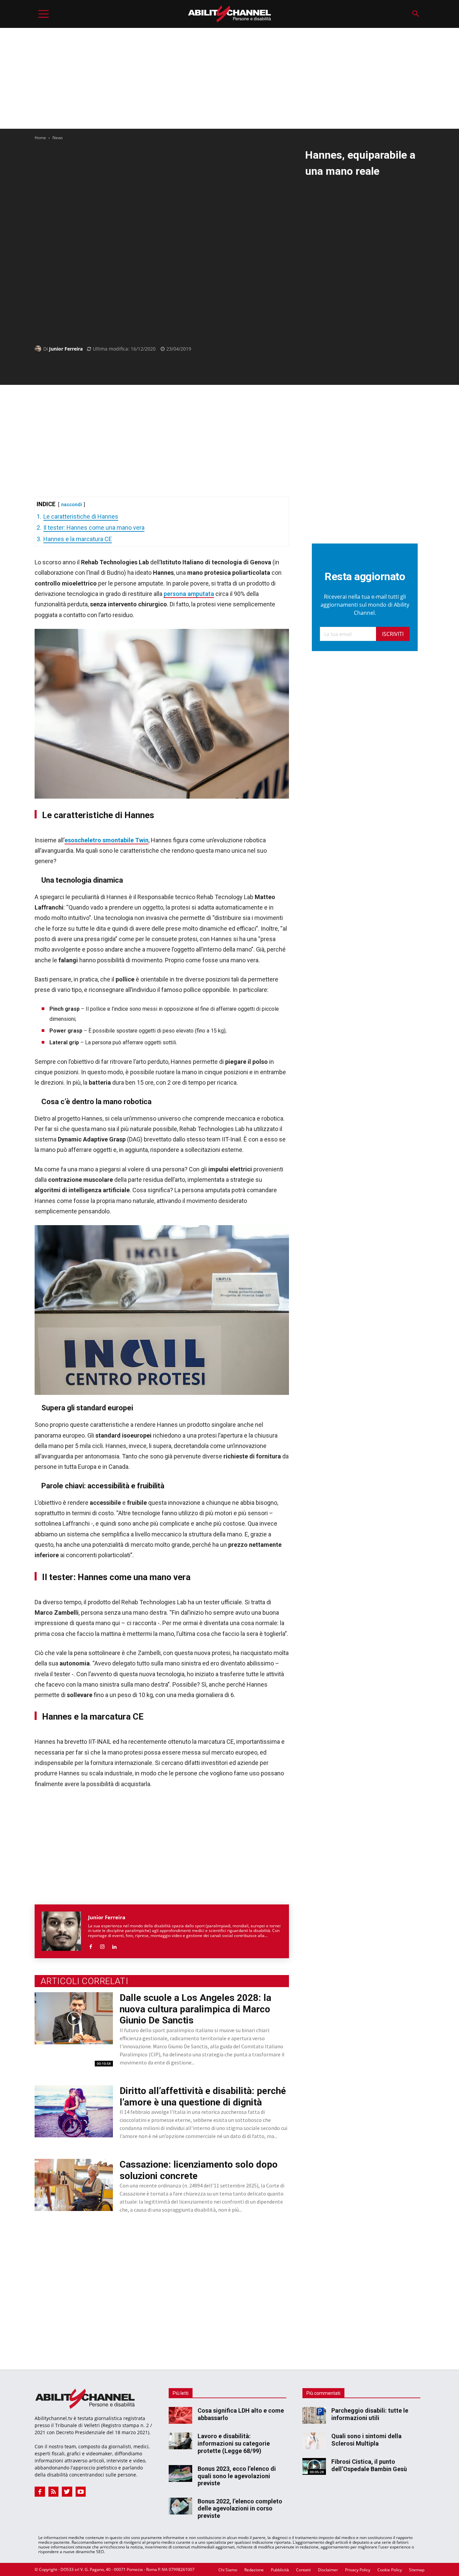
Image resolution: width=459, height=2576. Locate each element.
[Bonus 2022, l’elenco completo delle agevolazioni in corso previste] (180, 2506)
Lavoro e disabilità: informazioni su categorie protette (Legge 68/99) (234, 2443)
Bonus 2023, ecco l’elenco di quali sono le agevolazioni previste (237, 2476)
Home (40, 138)
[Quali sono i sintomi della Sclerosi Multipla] (314, 2441)
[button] (415, 14)
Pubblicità (280, 2570)
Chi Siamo (228, 2570)
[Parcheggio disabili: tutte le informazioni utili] (314, 2415)
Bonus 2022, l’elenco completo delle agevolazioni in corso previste (240, 2508)
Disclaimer (328, 2570)
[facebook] (91, 1945)
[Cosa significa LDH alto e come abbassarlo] (180, 2415)
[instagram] (102, 1945)
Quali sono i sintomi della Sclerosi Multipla (366, 2440)
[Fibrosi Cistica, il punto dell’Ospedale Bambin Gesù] (314, 2466)
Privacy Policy (358, 2570)
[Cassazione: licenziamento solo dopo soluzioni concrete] (74, 2185)
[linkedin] (114, 1945)
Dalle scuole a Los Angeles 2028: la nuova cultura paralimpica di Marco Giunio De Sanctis (195, 2009)
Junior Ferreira (66, 349)
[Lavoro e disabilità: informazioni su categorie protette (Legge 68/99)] (180, 2441)
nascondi (72, 505)
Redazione (254, 2570)
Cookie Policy (390, 2570)
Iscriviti (393, 634)
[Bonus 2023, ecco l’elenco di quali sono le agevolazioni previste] (180, 2473)
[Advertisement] (229, 78)
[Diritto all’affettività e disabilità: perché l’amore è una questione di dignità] (74, 2111)
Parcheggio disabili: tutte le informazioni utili (370, 2414)
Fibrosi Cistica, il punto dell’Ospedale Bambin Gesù (369, 2465)
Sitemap (417, 2570)
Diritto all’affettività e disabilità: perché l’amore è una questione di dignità (203, 2097)
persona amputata (189, 594)
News (58, 138)
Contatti (303, 2570)
